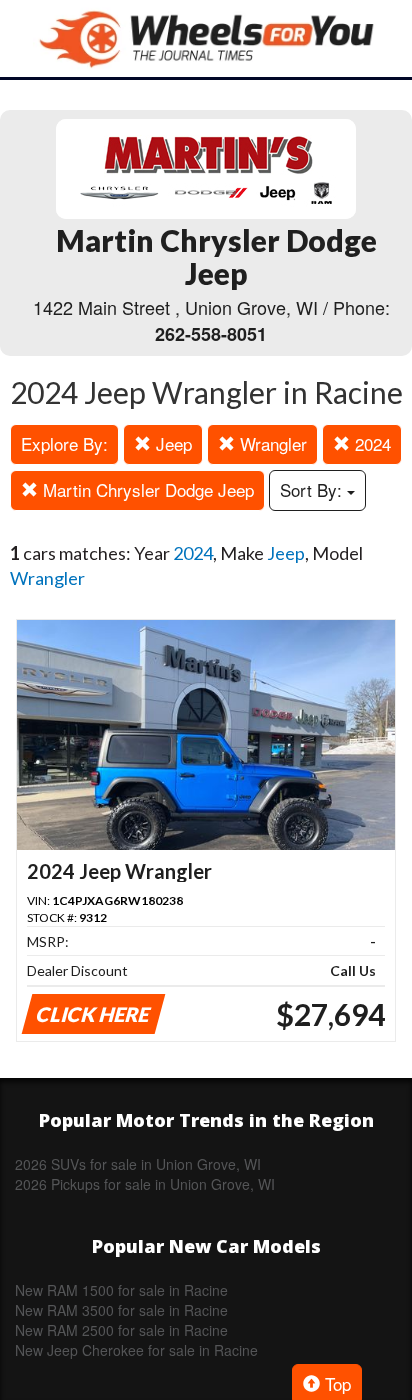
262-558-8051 (211, 334)
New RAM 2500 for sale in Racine (121, 1330)
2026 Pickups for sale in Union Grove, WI (145, 1184)
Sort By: (313, 489)
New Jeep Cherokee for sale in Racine (136, 1350)
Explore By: (64, 443)
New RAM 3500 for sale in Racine (121, 1310)
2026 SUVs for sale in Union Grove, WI (138, 1164)
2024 (370, 443)
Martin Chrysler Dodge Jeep (146, 489)
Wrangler (271, 443)
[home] (206, 38)
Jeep (171, 443)
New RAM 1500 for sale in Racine (121, 1290)
